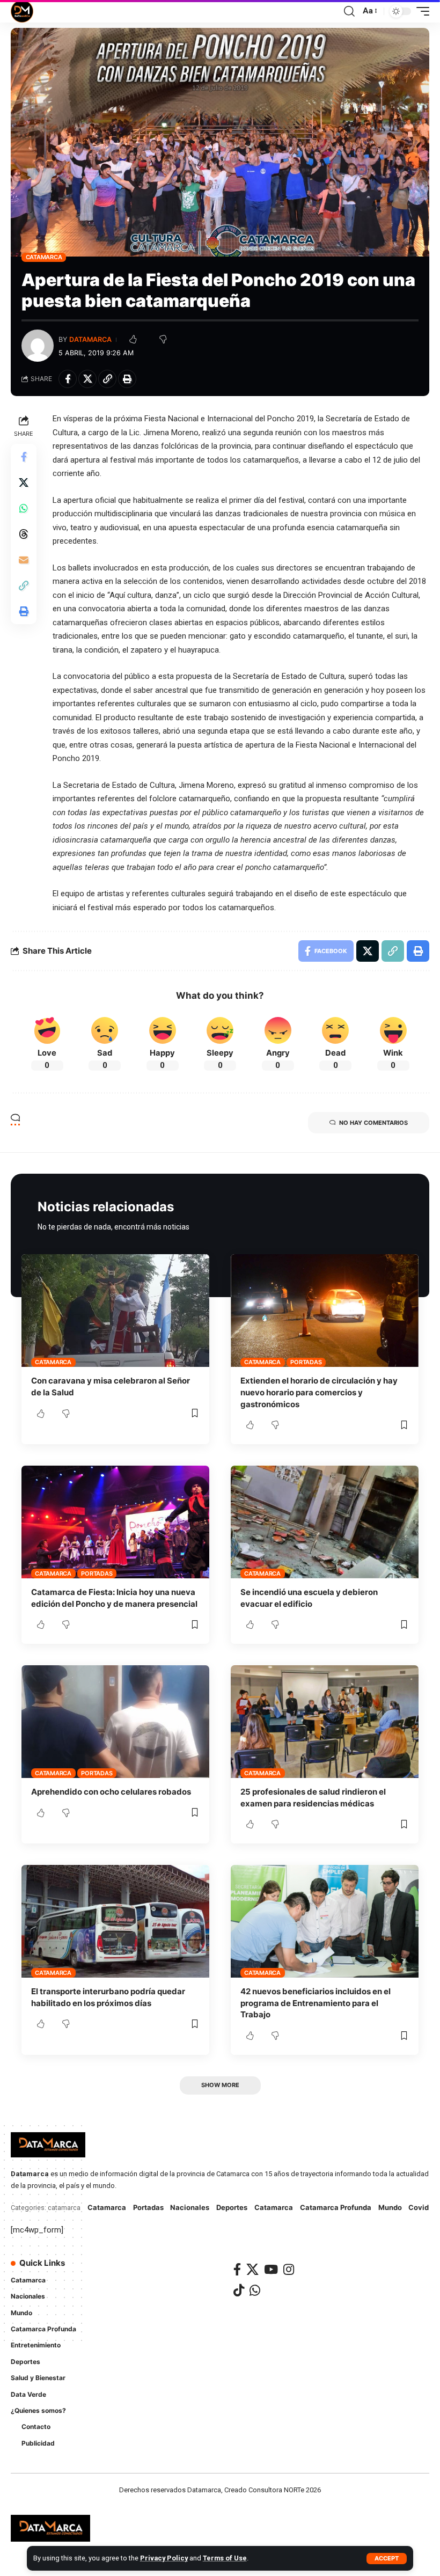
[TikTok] (239, 2290)
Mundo (390, 2207)
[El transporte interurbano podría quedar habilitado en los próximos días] (115, 1921)
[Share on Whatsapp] (24, 508)
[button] (387, 2559)
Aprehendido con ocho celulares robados (111, 1792)
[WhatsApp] (255, 2290)
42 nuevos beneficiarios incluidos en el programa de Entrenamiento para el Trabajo (316, 2003)
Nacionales (190, 2207)
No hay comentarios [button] (373, 1123)
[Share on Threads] (24, 534)
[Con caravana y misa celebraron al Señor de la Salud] (115, 1311)
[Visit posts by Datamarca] (38, 346)
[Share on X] (87, 379)
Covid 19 (423, 2207)
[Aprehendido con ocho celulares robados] (115, 1722)
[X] (252, 2269)
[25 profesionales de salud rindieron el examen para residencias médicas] (325, 1722)
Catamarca (44, 257)
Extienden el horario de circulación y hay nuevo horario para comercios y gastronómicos (319, 1392)
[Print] (127, 379)
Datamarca (90, 339)
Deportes (232, 2207)
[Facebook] (237, 2269)
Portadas (306, 1362)
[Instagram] (289, 2269)
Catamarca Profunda (336, 2207)
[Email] (24, 560)
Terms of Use (225, 2558)
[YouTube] (271, 2269)
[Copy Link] (107, 379)
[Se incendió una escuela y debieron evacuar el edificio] (325, 1522)
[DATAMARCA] (22, 11)
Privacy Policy (164, 2558)
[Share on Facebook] (68, 379)
